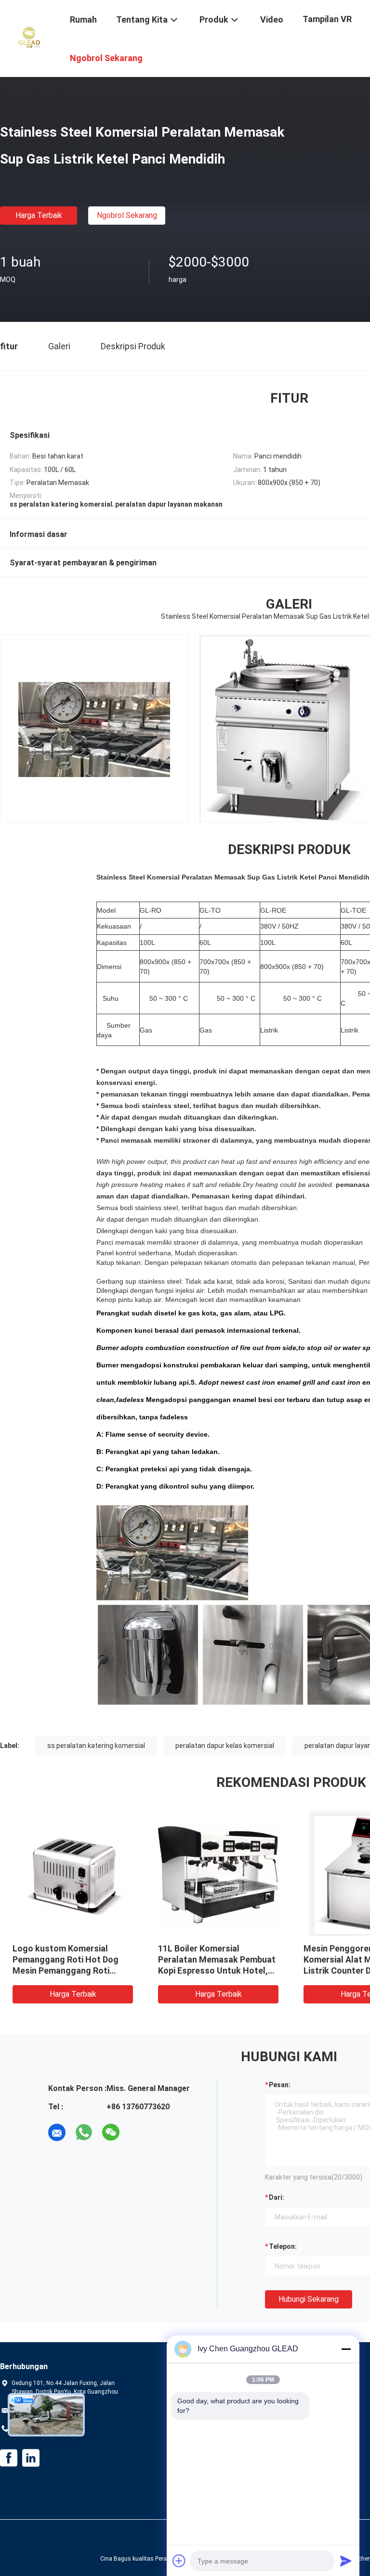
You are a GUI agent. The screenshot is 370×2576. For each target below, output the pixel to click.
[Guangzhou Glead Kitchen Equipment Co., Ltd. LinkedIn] (31, 2458)
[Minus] (346, 2349)
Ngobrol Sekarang (127, 215)
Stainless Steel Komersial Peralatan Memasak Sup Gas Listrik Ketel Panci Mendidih (215, 1959)
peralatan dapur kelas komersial (225, 1746)
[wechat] (111, 2132)
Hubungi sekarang (309, 2299)
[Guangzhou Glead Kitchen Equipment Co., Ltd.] (29, 38)
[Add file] (179, 2561)
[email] (57, 2132)
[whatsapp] (84, 2132)
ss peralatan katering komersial (96, 1746)
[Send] (346, 2561)
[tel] (138, 2132)
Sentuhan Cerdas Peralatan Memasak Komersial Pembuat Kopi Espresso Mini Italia (72, 1959)
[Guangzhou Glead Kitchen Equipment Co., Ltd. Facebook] (9, 2458)
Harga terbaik (39, 215)
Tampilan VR (327, 19)
